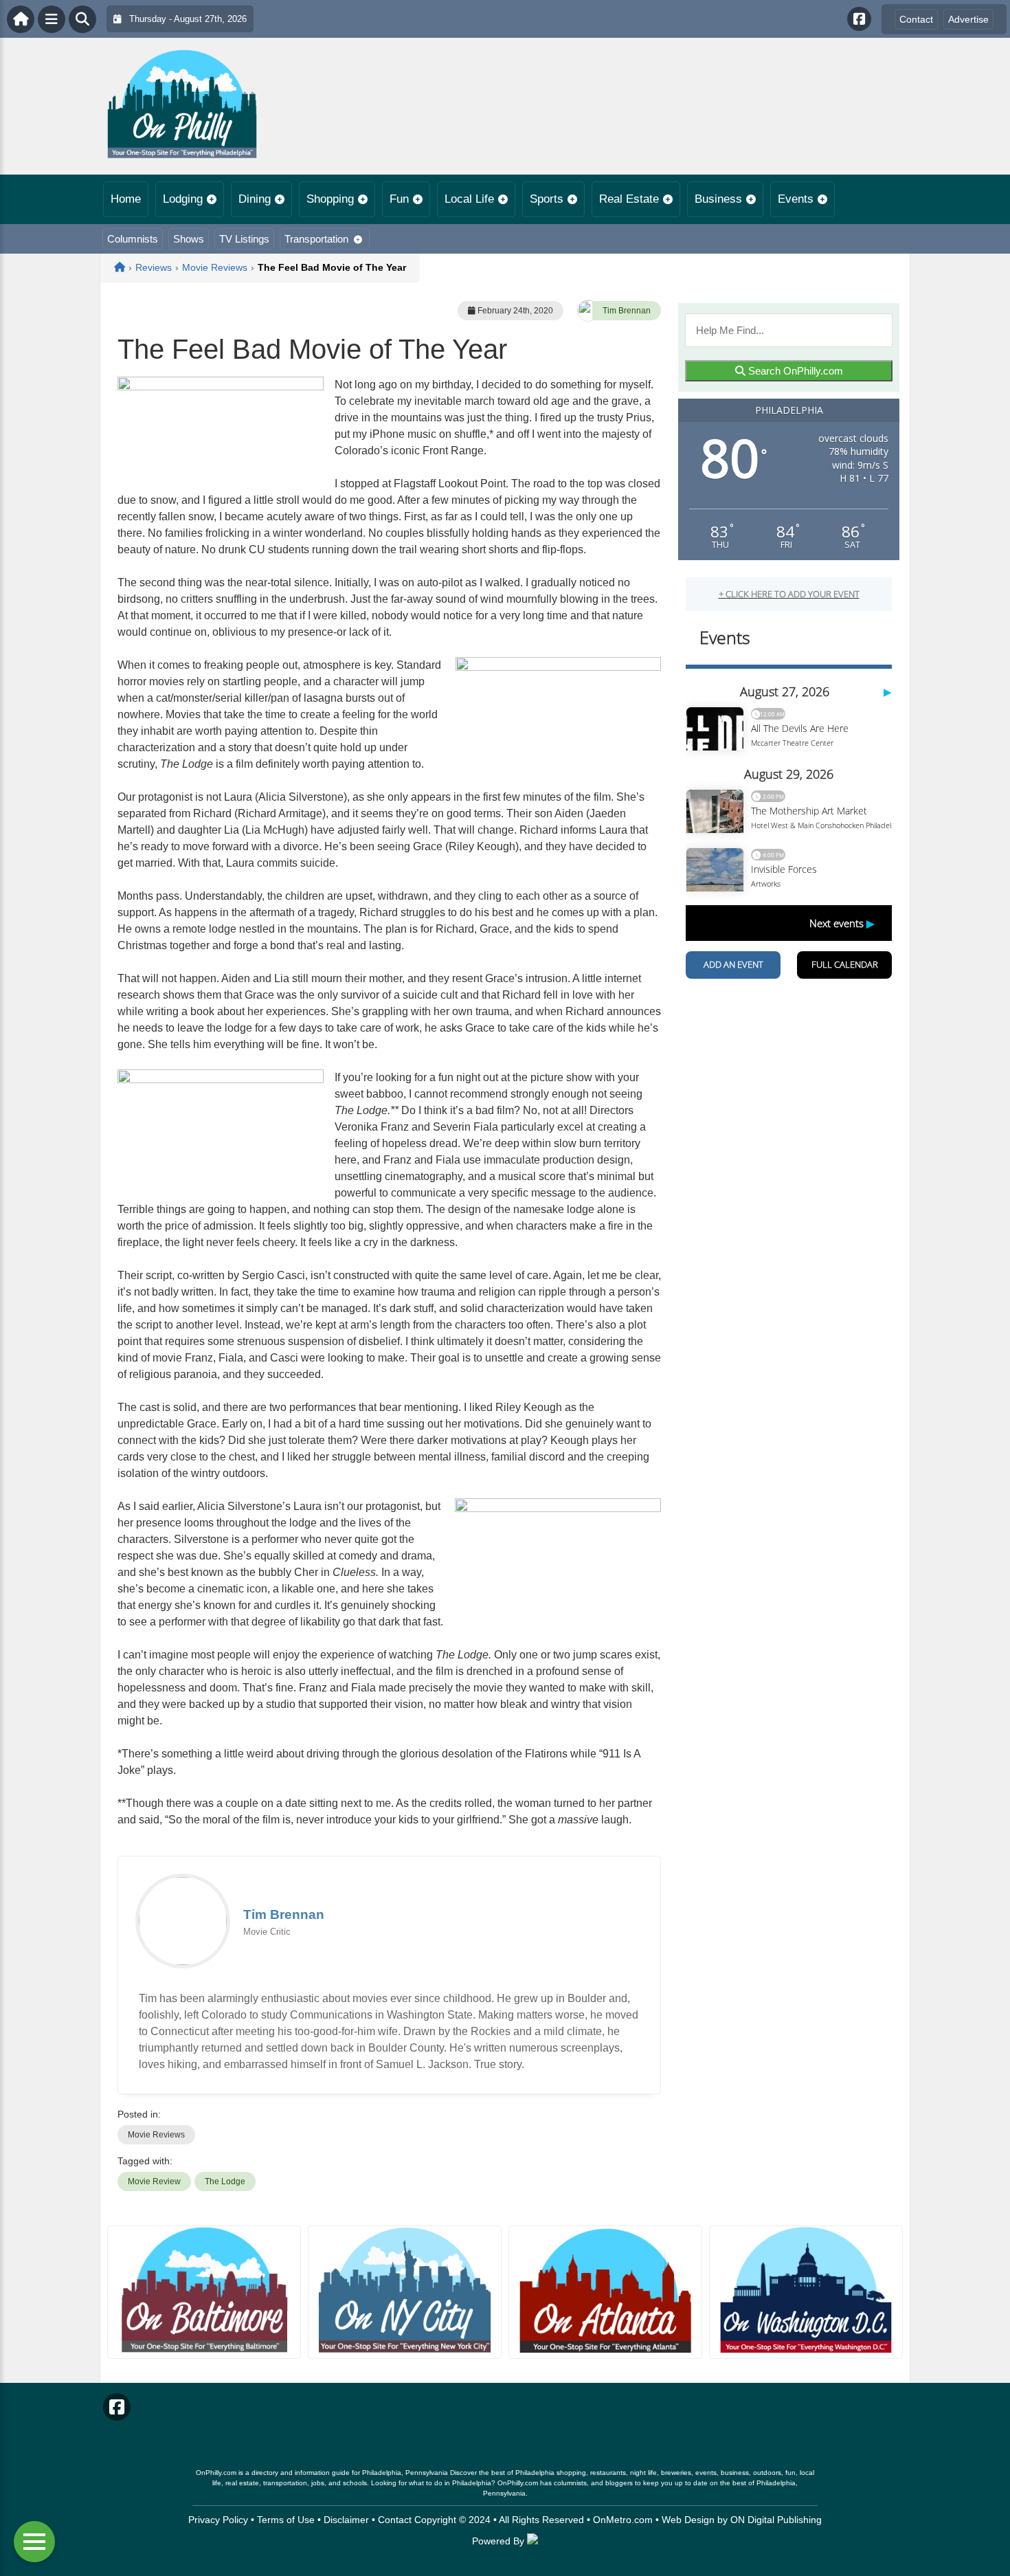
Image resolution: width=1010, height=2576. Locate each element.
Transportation (316, 239)
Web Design (688, 2520)
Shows (189, 239)
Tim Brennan (627, 311)
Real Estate (629, 199)
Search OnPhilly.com (794, 371)
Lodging (183, 199)
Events (796, 199)
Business (718, 199)
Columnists (133, 239)
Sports (547, 199)
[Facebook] (859, 19)
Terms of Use (286, 2520)
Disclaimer (346, 2520)
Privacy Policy (218, 2520)
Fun (399, 199)
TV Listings (244, 239)
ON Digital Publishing (776, 2520)
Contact (916, 19)
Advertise (968, 19)
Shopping (330, 199)
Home (126, 199)
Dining (255, 199)
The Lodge (225, 2181)
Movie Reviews (156, 2135)
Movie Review (154, 2181)
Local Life (469, 199)
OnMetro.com (623, 2520)
